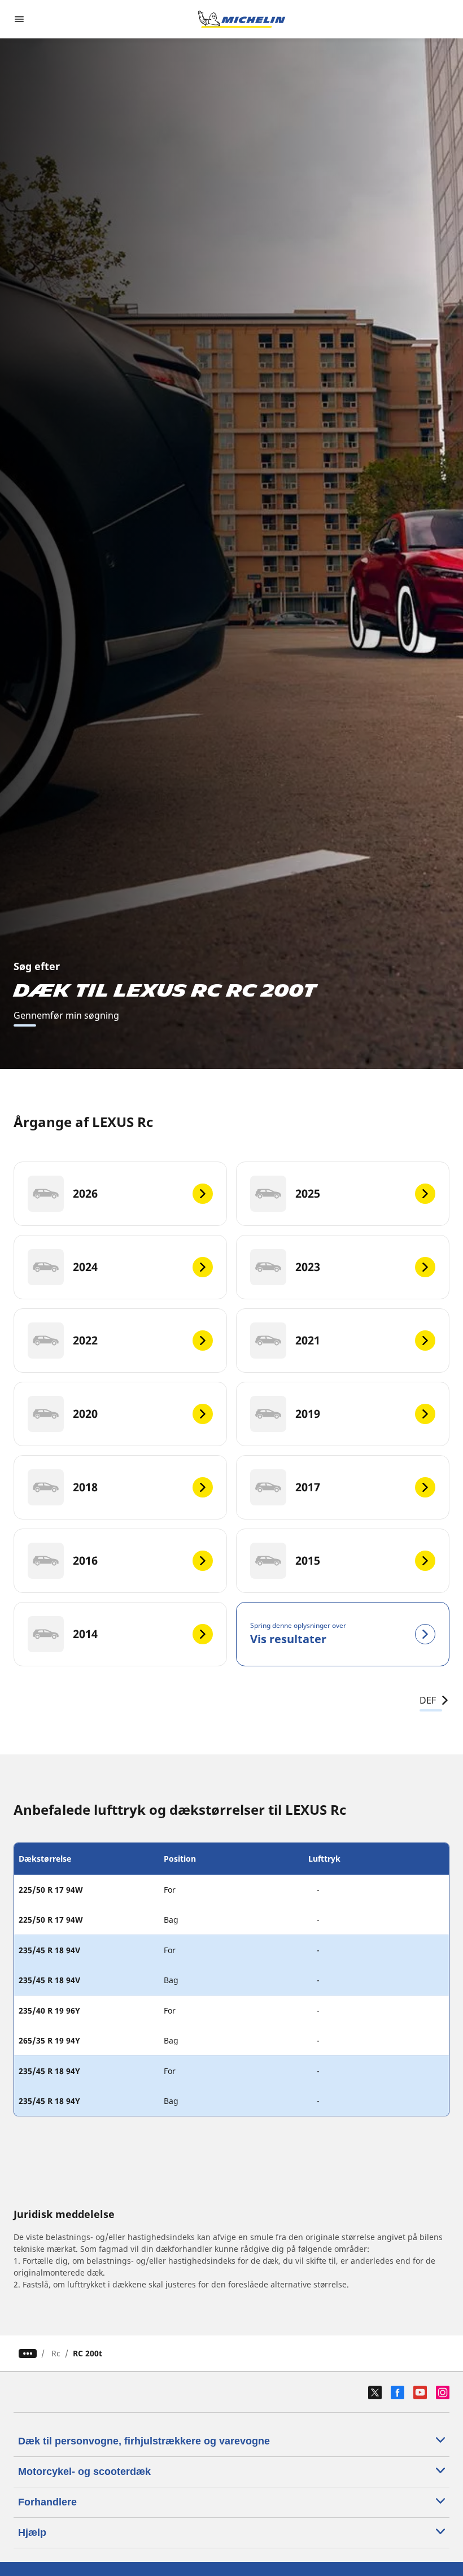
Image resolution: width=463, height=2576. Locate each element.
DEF (428, 1700)
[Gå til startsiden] (242, 19)
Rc (56, 2353)
